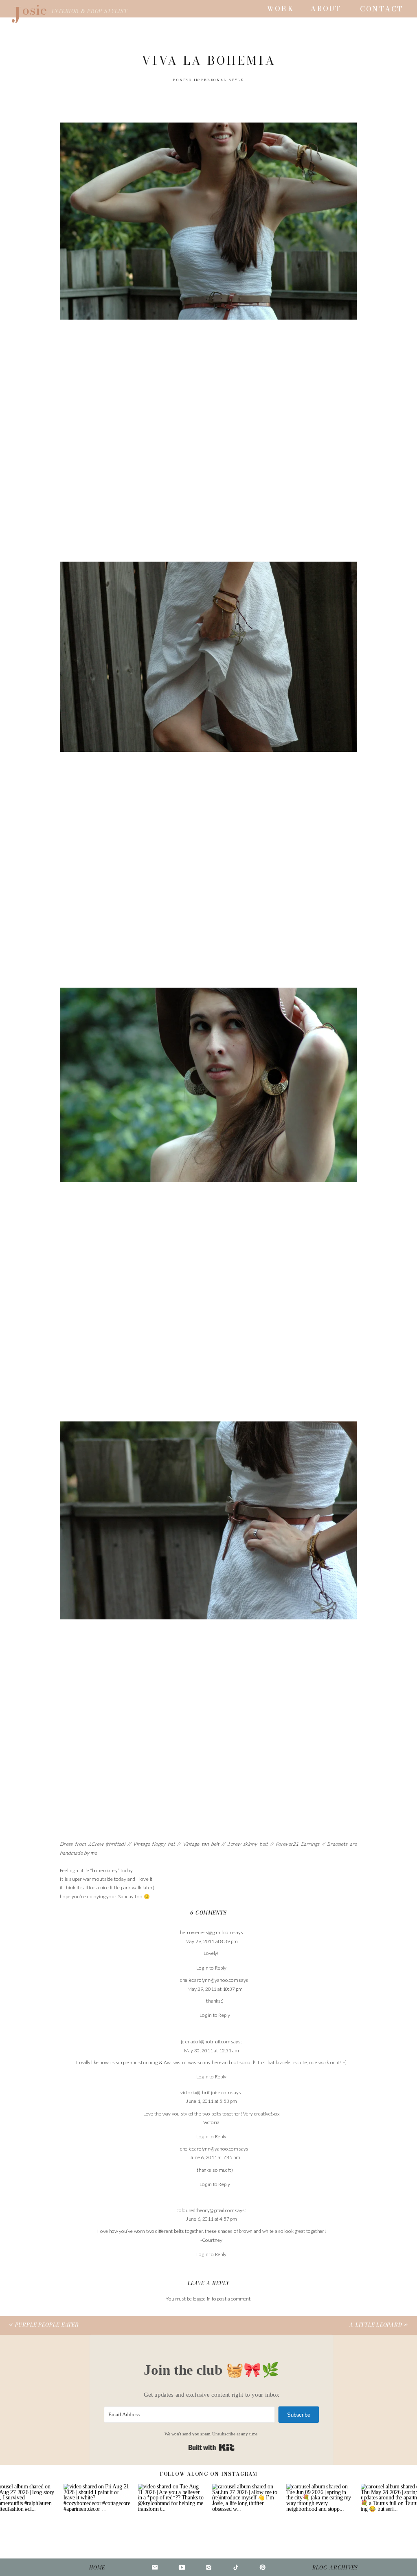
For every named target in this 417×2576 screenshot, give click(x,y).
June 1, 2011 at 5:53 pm (211, 2101)
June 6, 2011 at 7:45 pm (215, 2158)
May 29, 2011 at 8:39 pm (211, 1941)
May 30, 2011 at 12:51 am (211, 2050)
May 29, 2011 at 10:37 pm (215, 1989)
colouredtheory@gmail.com (205, 2210)
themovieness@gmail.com (205, 1933)
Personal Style (223, 80)
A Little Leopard (376, 2325)
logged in (202, 2298)
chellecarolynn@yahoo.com (209, 1980)
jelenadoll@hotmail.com (205, 2042)
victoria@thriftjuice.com (205, 2092)
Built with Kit (212, 2447)
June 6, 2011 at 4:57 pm (211, 2219)
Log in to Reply (211, 1968)
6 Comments (208, 1913)
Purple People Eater (47, 2325)
